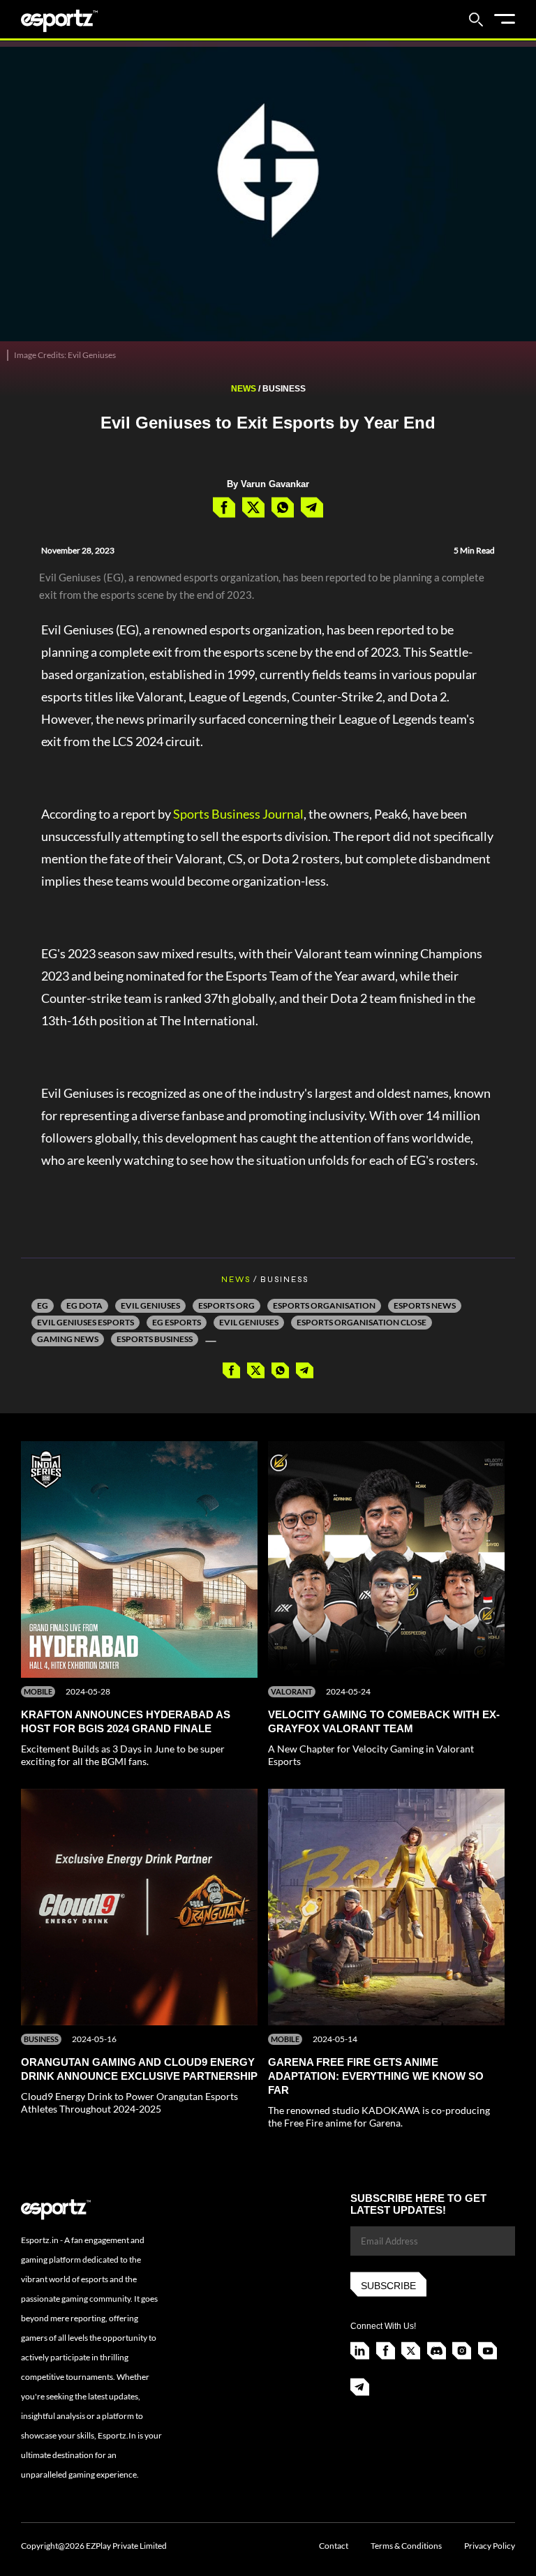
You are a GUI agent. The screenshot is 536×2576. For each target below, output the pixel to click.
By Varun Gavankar (268, 484)
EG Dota (84, 1305)
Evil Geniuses (150, 1305)
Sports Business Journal (238, 814)
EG (43, 1305)
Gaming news (68, 1339)
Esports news (425, 1305)
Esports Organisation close (362, 1322)
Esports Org (226, 1305)
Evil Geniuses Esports (85, 1322)
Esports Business (155, 1339)
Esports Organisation (324, 1305)
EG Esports (177, 1322)
